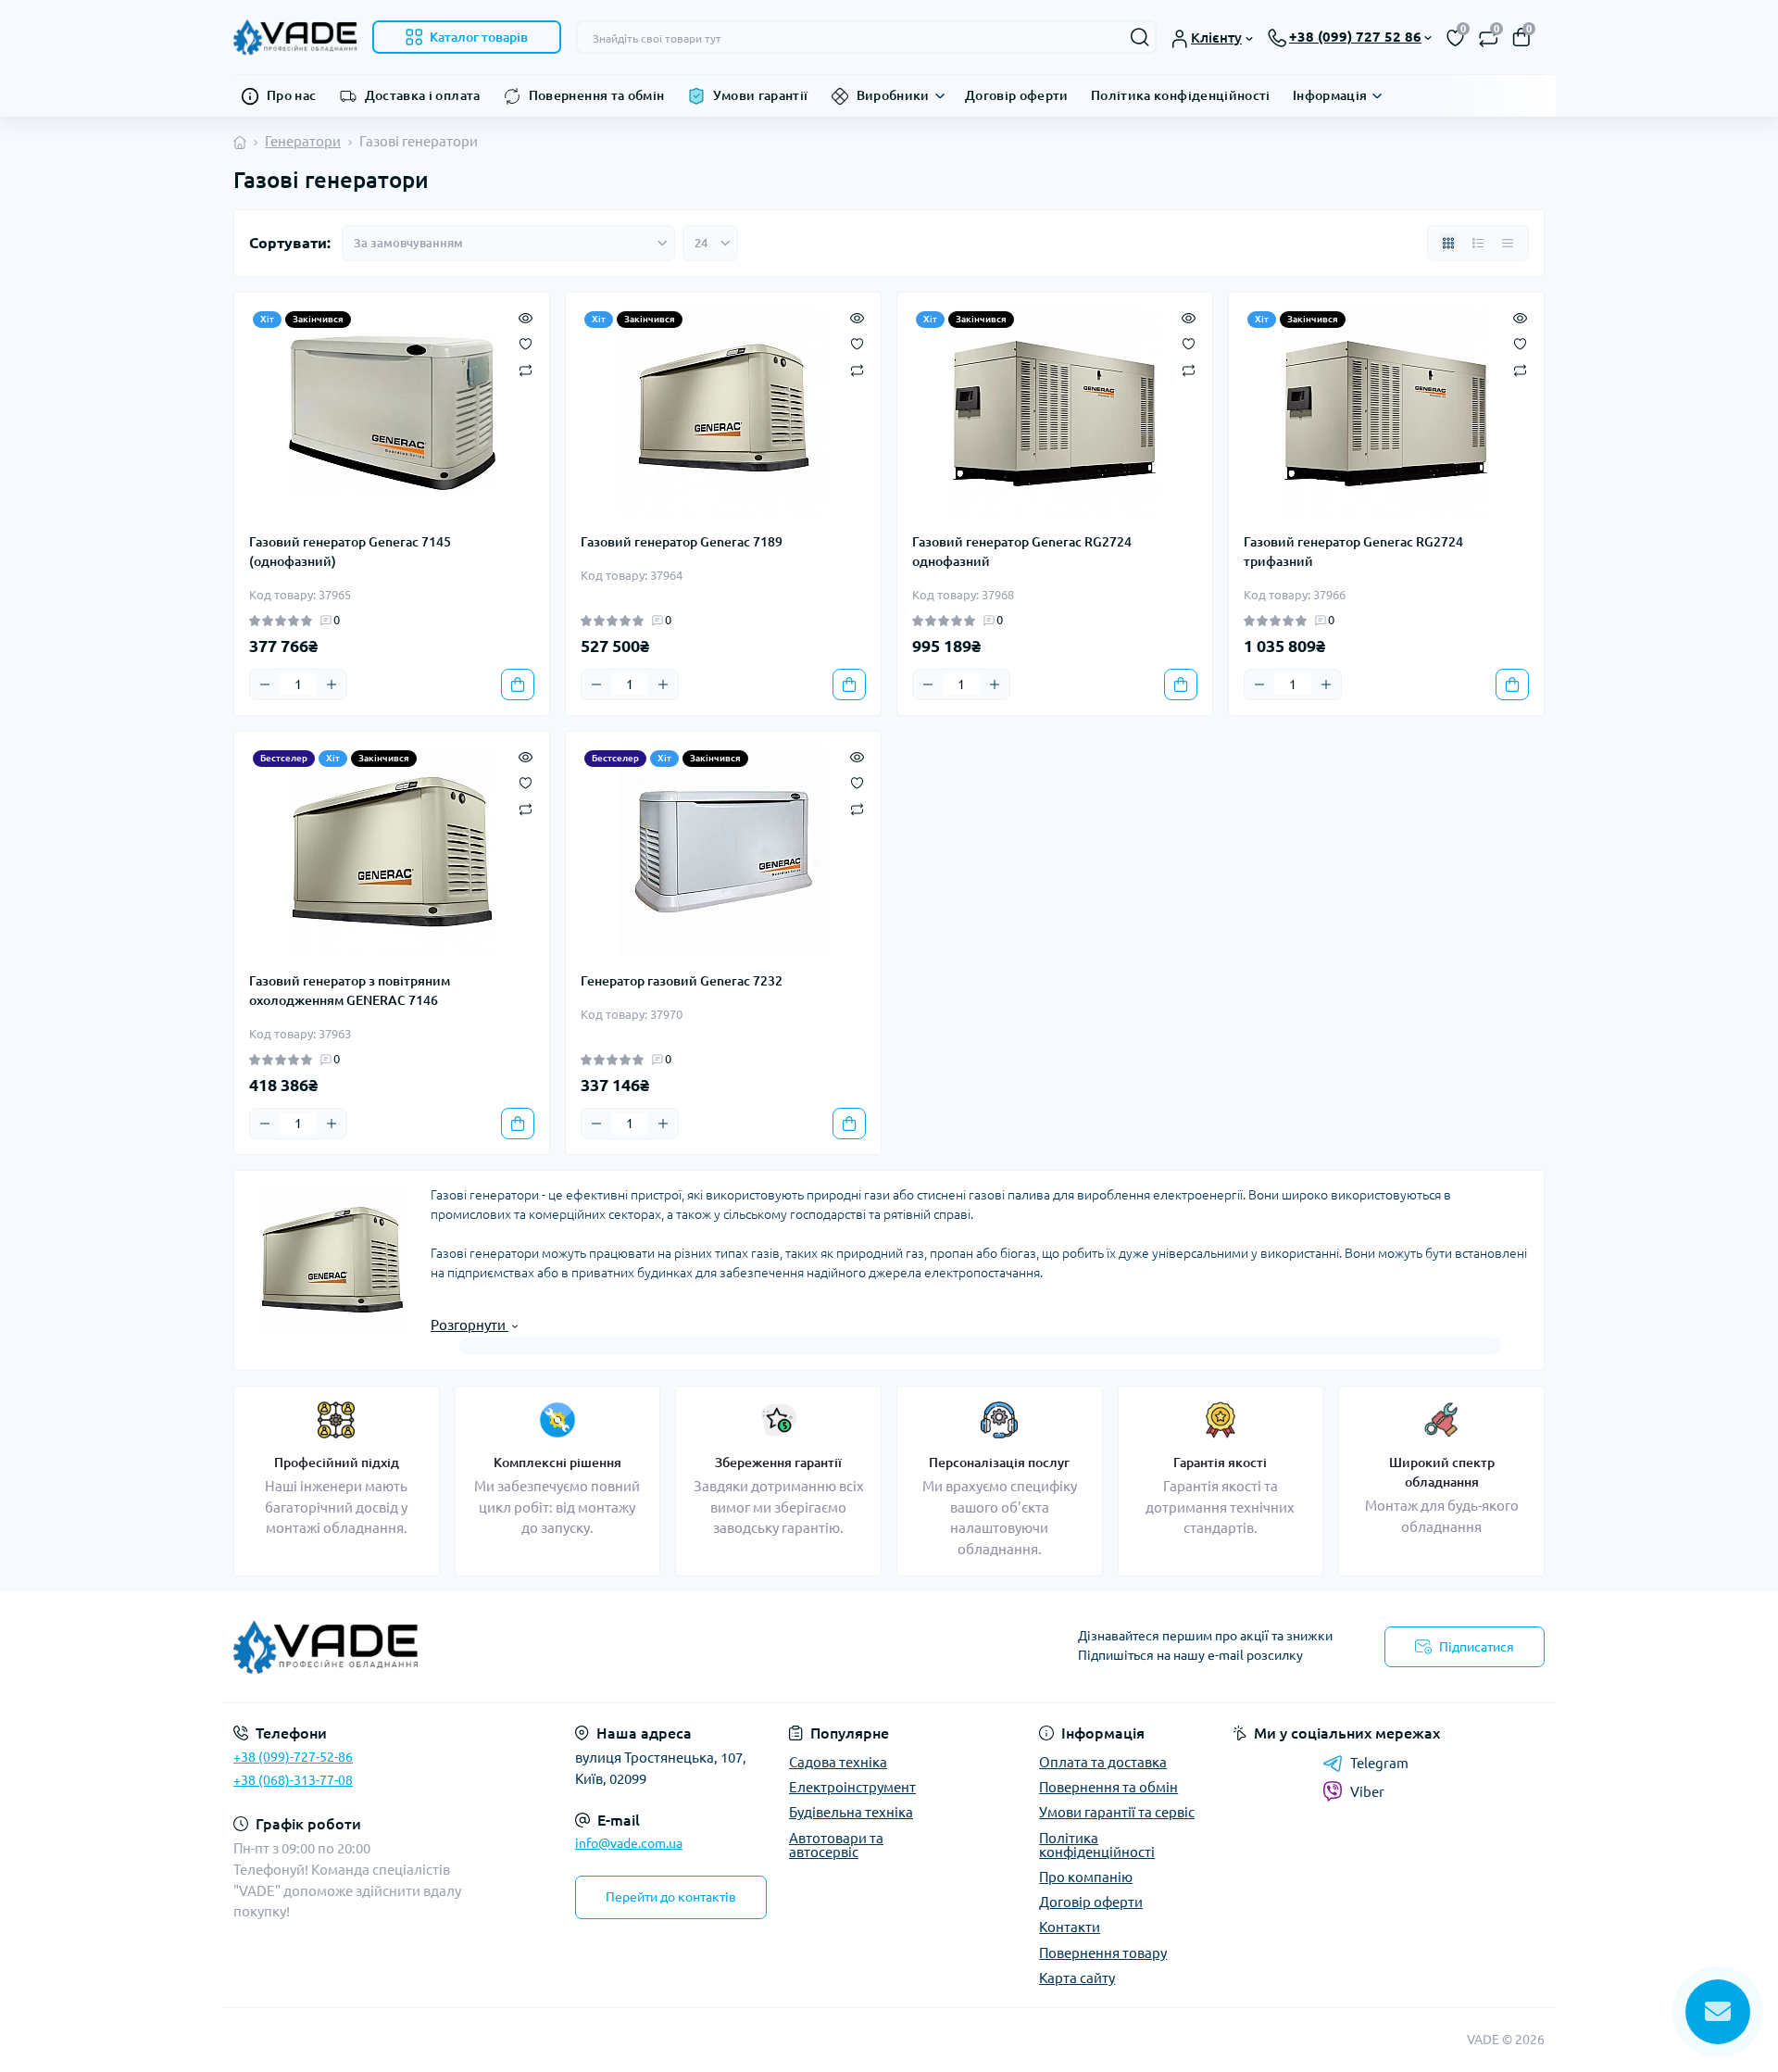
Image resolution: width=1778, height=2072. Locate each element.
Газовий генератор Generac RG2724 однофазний (1022, 552)
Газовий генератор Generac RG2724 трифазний (1353, 552)
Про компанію (1086, 1877)
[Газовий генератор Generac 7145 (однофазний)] (392, 413)
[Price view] (1508, 243)
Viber (1367, 1792)
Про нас (292, 95)
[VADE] (556, 1647)
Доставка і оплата (423, 95)
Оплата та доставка (1103, 1762)
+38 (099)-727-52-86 (293, 1757)
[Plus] (332, 684)
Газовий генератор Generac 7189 (682, 542)
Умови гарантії (761, 95)
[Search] (1140, 37)
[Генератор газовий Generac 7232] (723, 852)
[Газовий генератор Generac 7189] (723, 413)
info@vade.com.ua (629, 1843)
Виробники (893, 95)
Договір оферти (1017, 95)
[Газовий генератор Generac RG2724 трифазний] (1386, 413)
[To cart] (518, 684)
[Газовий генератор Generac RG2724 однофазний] (1055, 413)
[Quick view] (526, 317)
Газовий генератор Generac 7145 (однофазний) (350, 552)
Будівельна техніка (851, 1812)
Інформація (1330, 95)
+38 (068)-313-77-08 (293, 1780)
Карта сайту (1077, 1978)
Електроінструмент (852, 1787)
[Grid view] (1448, 243)
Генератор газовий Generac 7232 (682, 981)
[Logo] (295, 37)
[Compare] (526, 369)
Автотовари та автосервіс (836, 1845)
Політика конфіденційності (1181, 95)
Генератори (303, 141)
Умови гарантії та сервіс (1117, 1812)
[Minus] (265, 684)
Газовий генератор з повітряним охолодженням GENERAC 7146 (350, 991)
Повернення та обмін (597, 95)
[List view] (1478, 243)
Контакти (1070, 1927)
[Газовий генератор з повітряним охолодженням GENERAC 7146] (392, 852)
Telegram (1379, 1763)
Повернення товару (1103, 1953)
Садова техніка (838, 1762)
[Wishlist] (526, 343)
